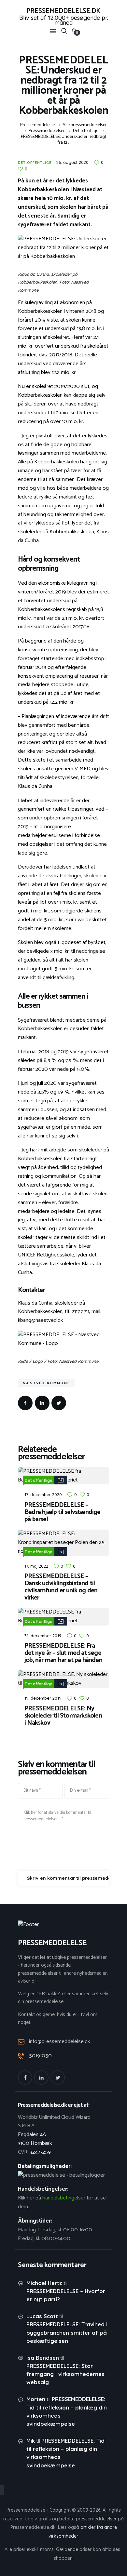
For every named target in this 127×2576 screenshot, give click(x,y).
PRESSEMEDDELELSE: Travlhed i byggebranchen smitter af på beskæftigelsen (67, 2332)
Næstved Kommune (46, 1383)
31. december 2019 (43, 1636)
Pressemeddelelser (47, 131)
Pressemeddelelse (37, 125)
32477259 (40, 2152)
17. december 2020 (43, 1494)
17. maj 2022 (36, 1566)
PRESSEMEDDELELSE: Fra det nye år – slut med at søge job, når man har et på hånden (63, 1653)
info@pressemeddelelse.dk (59, 2042)
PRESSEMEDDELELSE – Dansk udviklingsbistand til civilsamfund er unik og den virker (61, 1587)
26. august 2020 (72, 162)
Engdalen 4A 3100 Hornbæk (35, 2139)
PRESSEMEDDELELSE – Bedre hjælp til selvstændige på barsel (63, 1512)
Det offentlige (86, 131)
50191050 (40, 2056)
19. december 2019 (43, 1698)
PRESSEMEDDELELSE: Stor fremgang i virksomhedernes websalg (65, 2374)
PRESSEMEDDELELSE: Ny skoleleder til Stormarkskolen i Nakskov (63, 1716)
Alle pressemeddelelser (85, 125)
